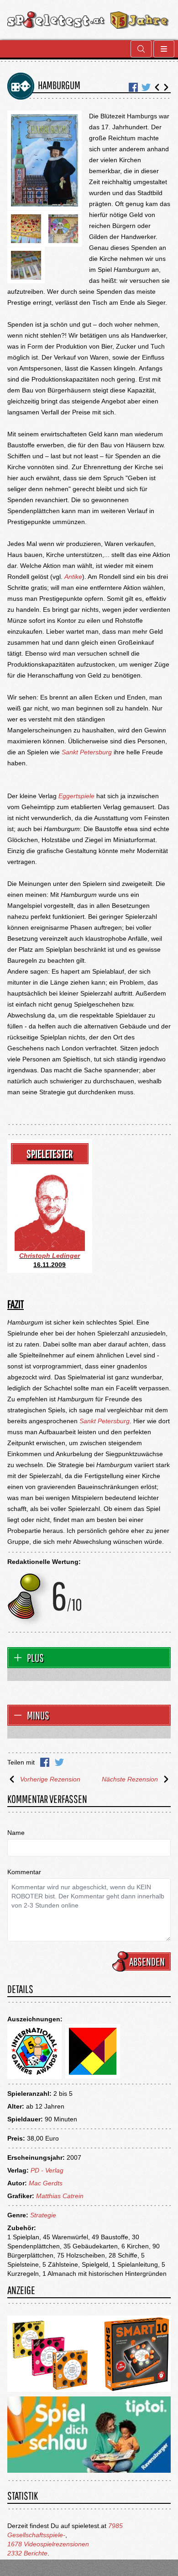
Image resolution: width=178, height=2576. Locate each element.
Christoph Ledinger (50, 1256)
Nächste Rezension (130, 1779)
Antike (73, 577)
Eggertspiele (76, 796)
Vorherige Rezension (50, 1779)
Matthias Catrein (60, 2196)
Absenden (147, 1961)
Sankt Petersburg (87, 752)
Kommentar (24, 1872)
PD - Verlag (47, 2170)
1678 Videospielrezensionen (48, 2544)
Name (16, 1833)
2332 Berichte (27, 2553)
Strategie (43, 2215)
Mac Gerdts (46, 2183)
